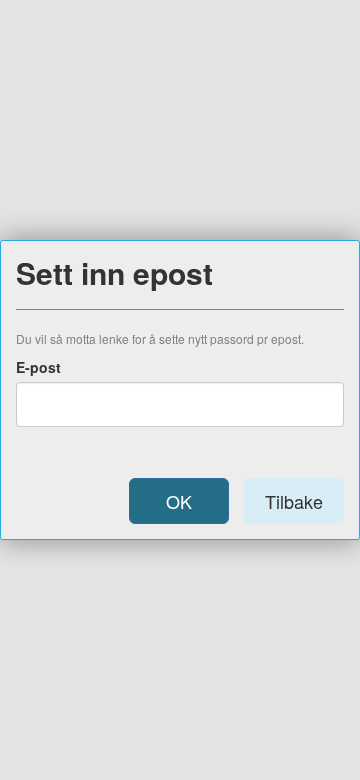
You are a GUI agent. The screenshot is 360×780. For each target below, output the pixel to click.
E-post (38, 367)
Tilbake (294, 501)
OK (179, 501)
